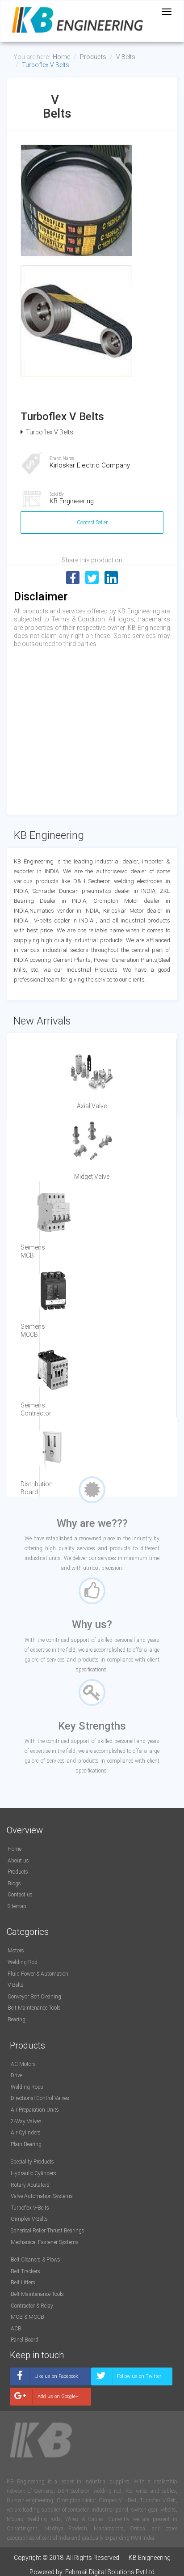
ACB (16, 2329)
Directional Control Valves (40, 2098)
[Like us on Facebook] (50, 2383)
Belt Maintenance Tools (34, 2008)
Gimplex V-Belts (29, 2219)
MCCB (36, 2317)
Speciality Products (32, 2162)
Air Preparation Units (35, 2110)
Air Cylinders (26, 2133)
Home (61, 57)
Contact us (20, 1895)
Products (93, 57)
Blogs (14, 1883)
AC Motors (23, 2064)
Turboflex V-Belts (30, 2208)
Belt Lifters (23, 2283)
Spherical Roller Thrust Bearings (48, 2231)
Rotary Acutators (30, 2185)
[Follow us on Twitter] (132, 2383)
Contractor (23, 2306)
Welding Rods (27, 2087)
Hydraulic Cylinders (33, 2173)
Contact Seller (92, 523)
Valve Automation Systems (42, 2196)
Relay (47, 2306)
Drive (17, 2075)
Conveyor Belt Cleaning (34, 1997)
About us (18, 1861)
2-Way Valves (26, 2121)
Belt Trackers (25, 2271)
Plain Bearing (26, 2144)
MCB (17, 2317)
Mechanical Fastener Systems (45, 2242)
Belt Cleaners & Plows (36, 2260)
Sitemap (17, 1906)
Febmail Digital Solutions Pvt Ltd (110, 2572)
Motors (16, 1951)
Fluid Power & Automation (38, 1974)
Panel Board (25, 2340)
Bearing (17, 2019)
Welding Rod (23, 1962)
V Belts (126, 57)
